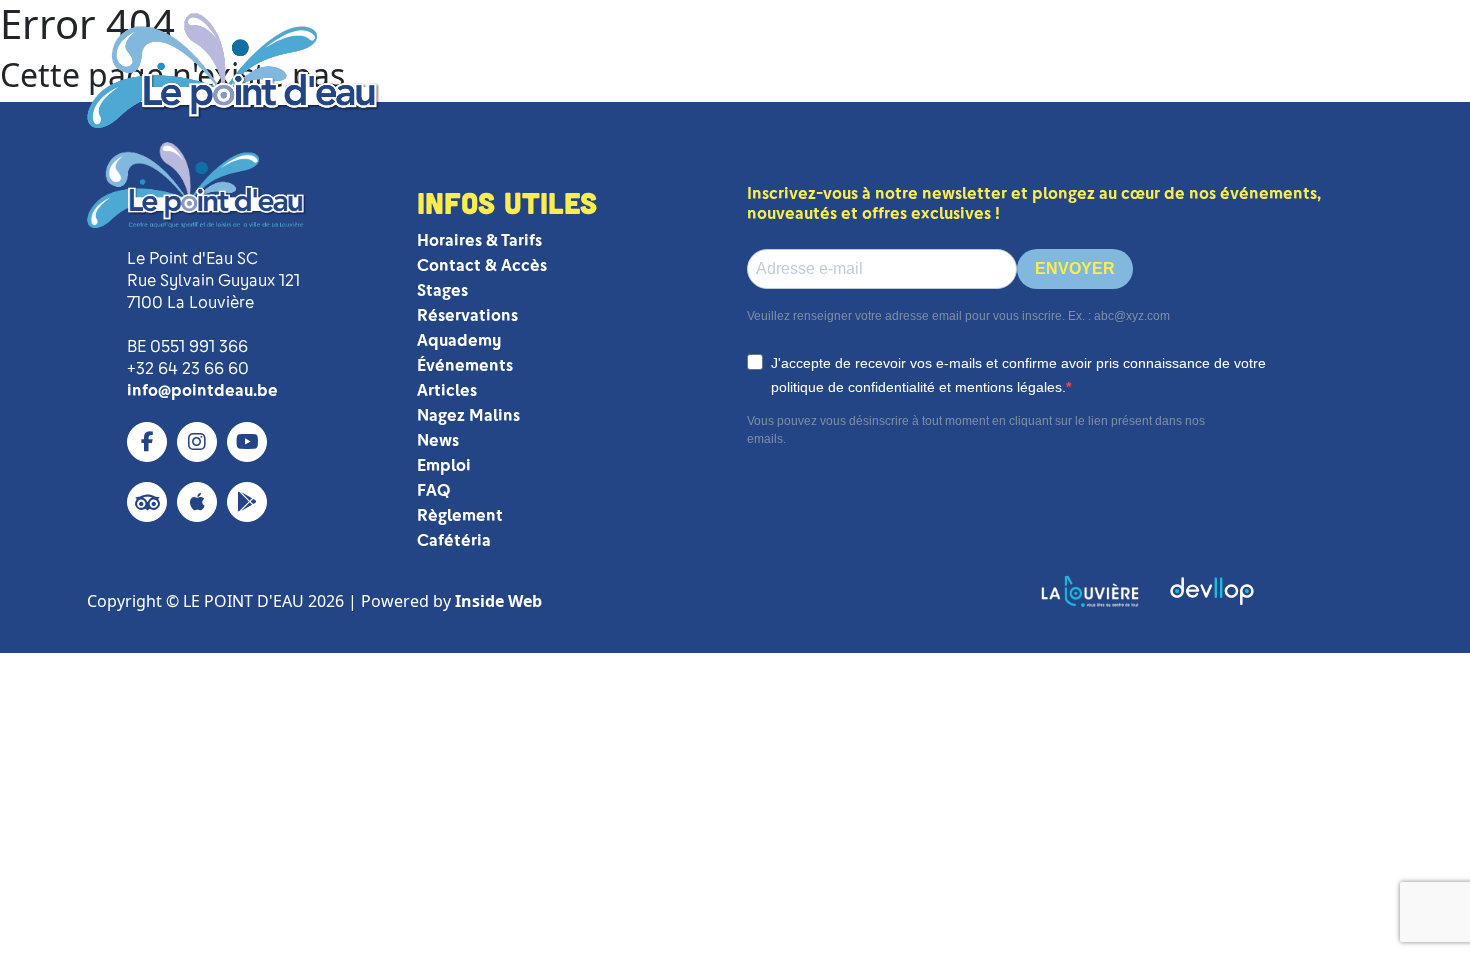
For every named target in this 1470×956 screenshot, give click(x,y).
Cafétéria (454, 540)
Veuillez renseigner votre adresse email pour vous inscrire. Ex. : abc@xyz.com (958, 316)
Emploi (444, 465)
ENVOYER (1075, 268)
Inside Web (498, 601)
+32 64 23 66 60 (188, 368)
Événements (465, 365)
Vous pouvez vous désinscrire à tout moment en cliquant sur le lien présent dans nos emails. (976, 430)
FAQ (433, 490)
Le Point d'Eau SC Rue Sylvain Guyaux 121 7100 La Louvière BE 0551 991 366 (213, 302)
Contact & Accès (482, 265)
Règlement (460, 515)
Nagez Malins (468, 415)
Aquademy (459, 340)
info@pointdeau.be (202, 390)
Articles (447, 390)
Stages (442, 290)
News (438, 440)
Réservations (467, 315)
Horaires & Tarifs (479, 240)
